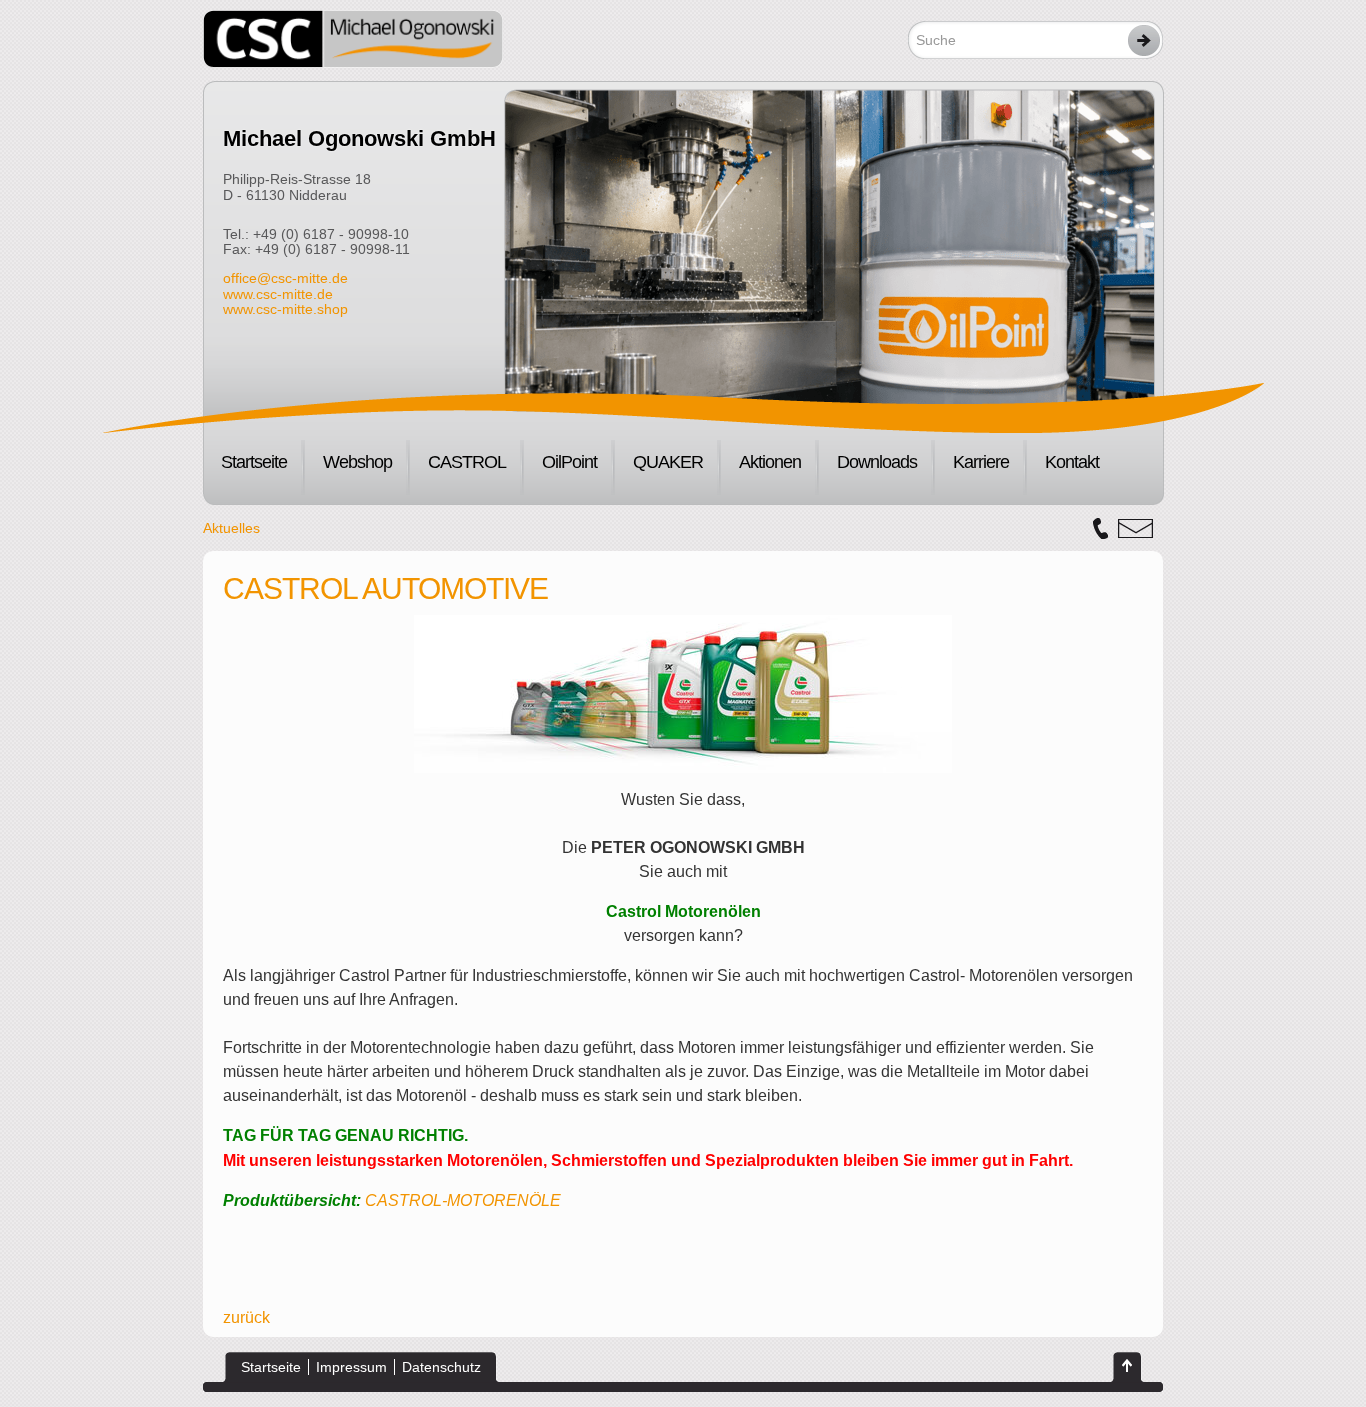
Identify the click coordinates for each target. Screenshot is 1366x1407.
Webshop (357, 462)
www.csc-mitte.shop (285, 309)
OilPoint (569, 462)
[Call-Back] (1101, 528)
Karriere (981, 462)
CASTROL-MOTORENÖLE (463, 1200)
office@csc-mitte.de (285, 278)
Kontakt (1072, 462)
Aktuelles (231, 528)
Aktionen (770, 462)
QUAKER (668, 462)
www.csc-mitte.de (278, 294)
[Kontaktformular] (1135, 528)
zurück (246, 1317)
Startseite (254, 462)
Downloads (877, 462)
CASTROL (467, 462)
